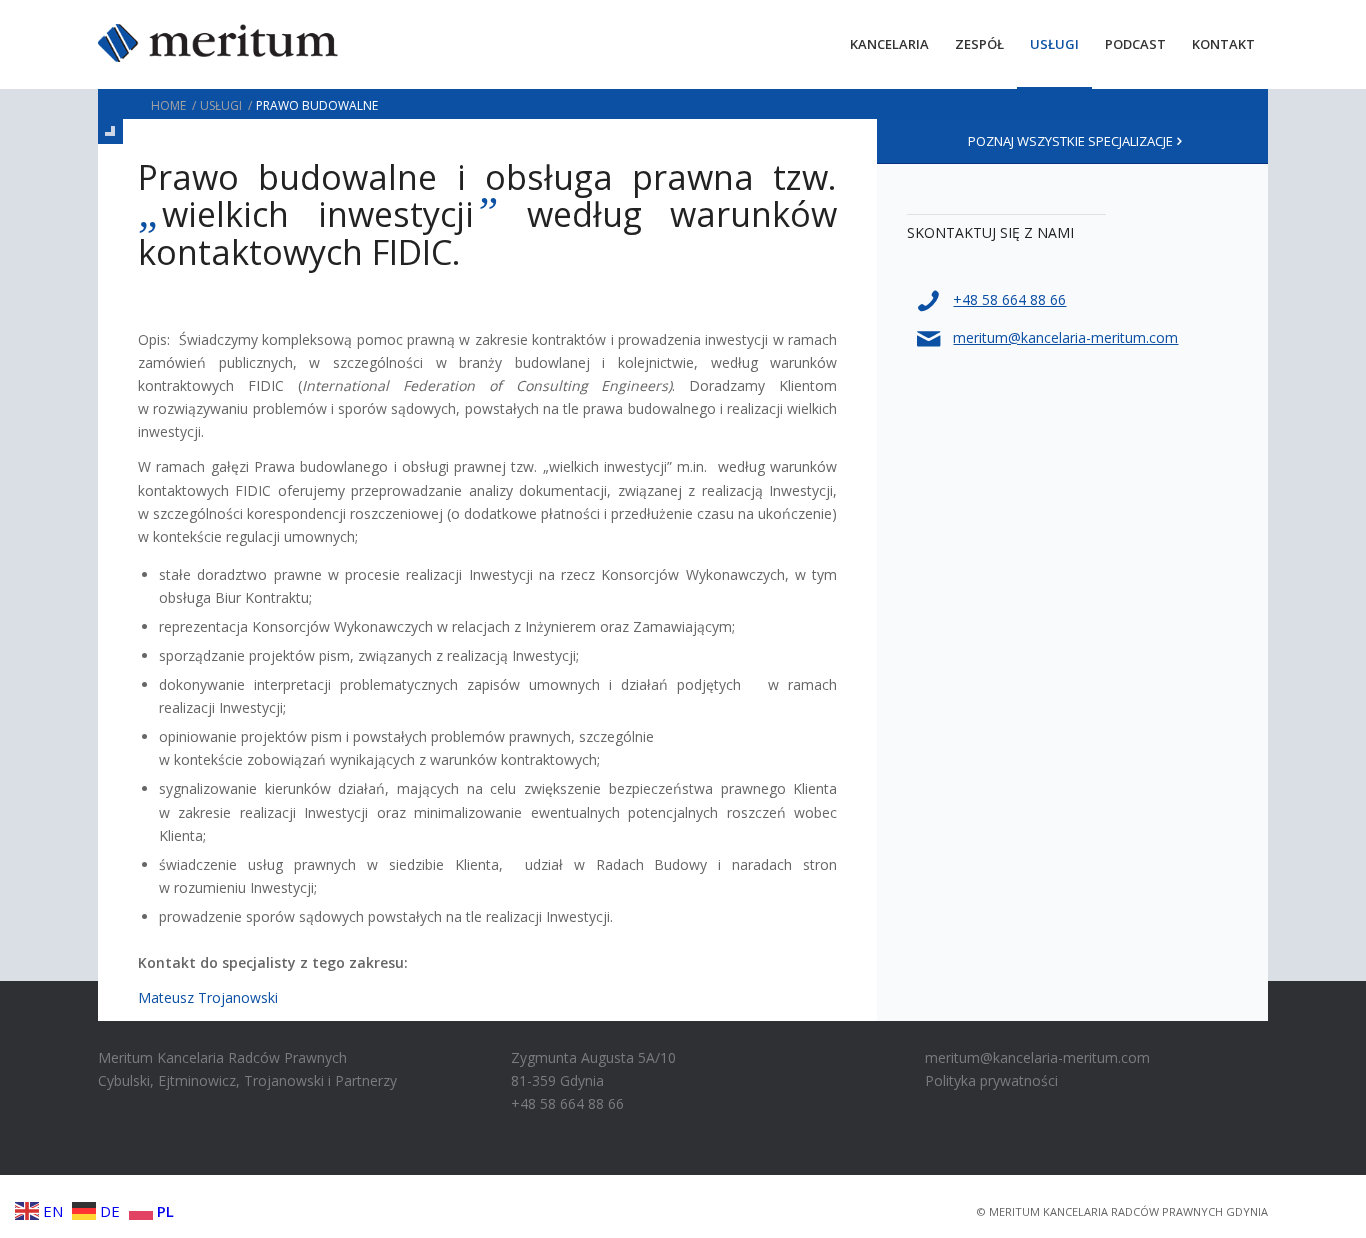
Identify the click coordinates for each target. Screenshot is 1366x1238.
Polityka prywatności (991, 1080)
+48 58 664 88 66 (1009, 299)
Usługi (221, 105)
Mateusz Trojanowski (208, 997)
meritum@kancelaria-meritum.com (1065, 337)
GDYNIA (1247, 1211)
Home (168, 105)
